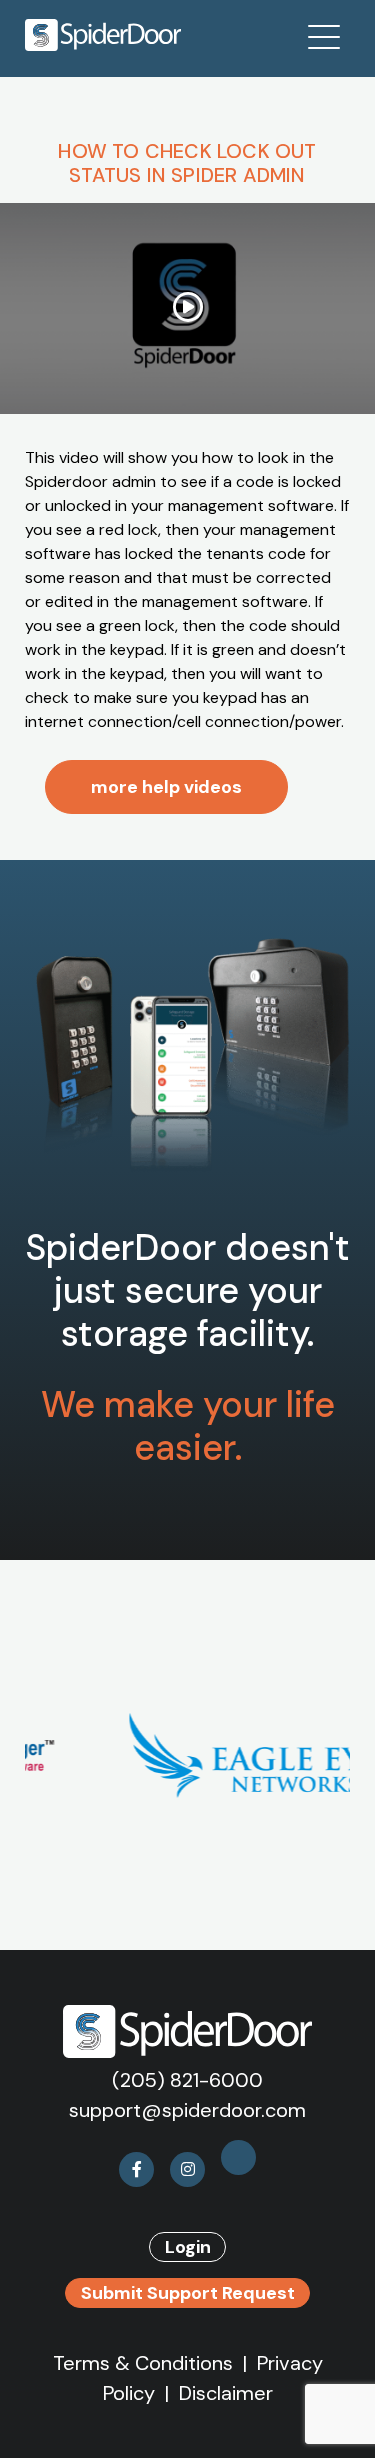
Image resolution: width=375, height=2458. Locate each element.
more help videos (166, 787)
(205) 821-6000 (187, 2080)
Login (188, 2247)
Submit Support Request (188, 2293)
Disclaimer (226, 2393)
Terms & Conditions (143, 2363)
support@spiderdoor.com (187, 2110)
